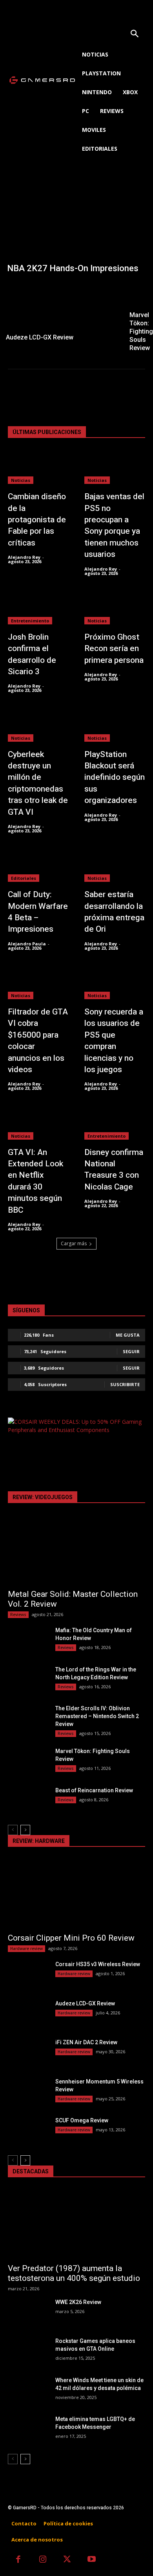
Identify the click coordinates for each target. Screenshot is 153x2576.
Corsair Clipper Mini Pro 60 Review (71, 1938)
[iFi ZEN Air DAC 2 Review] (28, 2053)
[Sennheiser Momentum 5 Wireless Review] (28, 2092)
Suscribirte (125, 1384)
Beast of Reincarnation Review (94, 1790)
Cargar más (74, 1243)
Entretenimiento (30, 621)
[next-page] (25, 1830)
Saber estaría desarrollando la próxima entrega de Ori (114, 912)
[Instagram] (43, 2560)
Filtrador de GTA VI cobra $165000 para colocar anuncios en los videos (38, 1041)
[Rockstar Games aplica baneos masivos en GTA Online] (28, 2352)
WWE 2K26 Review (78, 2302)
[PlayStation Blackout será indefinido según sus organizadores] (115, 725)
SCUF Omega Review (82, 2120)
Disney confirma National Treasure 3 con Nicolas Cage (114, 1170)
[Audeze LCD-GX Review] (61, 313)
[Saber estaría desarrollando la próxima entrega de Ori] (115, 865)
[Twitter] (67, 2560)
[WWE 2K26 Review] (28, 2313)
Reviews (18, 1615)
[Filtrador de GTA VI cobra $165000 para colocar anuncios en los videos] (38, 982)
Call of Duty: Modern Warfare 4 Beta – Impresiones (38, 912)
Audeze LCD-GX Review (85, 2003)
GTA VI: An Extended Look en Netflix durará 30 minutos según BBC (36, 1181)
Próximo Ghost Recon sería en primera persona (114, 649)
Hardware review (26, 1948)
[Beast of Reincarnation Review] (28, 1801)
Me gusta (128, 1335)
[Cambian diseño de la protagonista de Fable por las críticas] (38, 467)
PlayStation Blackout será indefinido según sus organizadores (115, 778)
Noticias (21, 480)
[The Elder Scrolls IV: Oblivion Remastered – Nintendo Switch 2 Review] (28, 1719)
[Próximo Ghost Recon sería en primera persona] (115, 608)
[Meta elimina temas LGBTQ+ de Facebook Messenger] (28, 2430)
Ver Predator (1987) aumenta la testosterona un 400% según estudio (74, 2273)
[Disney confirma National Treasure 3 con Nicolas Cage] (115, 1123)
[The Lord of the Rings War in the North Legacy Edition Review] (28, 1680)
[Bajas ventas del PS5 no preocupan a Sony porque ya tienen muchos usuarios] (115, 467)
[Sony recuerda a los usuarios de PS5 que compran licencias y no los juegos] (115, 982)
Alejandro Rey (24, 557)
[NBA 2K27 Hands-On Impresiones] (76, 229)
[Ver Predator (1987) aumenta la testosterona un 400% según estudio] (76, 2224)
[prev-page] (13, 1830)
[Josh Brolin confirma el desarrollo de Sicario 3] (38, 608)
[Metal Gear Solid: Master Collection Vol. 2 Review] (76, 1550)
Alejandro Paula (27, 944)
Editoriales (24, 878)
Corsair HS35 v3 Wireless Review (98, 1964)
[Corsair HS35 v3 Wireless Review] (28, 1975)
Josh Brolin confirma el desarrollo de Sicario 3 (32, 654)
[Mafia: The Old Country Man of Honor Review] (28, 1641)
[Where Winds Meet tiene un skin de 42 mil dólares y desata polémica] (28, 2391)
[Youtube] (92, 2560)
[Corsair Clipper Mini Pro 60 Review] (76, 1894)
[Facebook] (18, 2560)
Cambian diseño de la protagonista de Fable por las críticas (37, 520)
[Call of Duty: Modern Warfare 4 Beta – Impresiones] (38, 865)
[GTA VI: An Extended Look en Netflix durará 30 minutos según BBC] (38, 1123)
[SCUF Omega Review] (28, 2131)
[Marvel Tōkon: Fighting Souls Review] (28, 1762)
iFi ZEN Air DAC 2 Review (86, 2042)
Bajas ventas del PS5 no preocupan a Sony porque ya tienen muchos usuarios (114, 525)
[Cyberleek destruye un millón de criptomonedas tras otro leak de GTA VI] (38, 725)
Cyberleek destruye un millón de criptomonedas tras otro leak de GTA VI (38, 783)
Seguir (131, 1351)
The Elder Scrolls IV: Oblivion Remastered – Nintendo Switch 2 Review (97, 1716)
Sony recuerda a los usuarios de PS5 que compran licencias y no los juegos (114, 1041)
